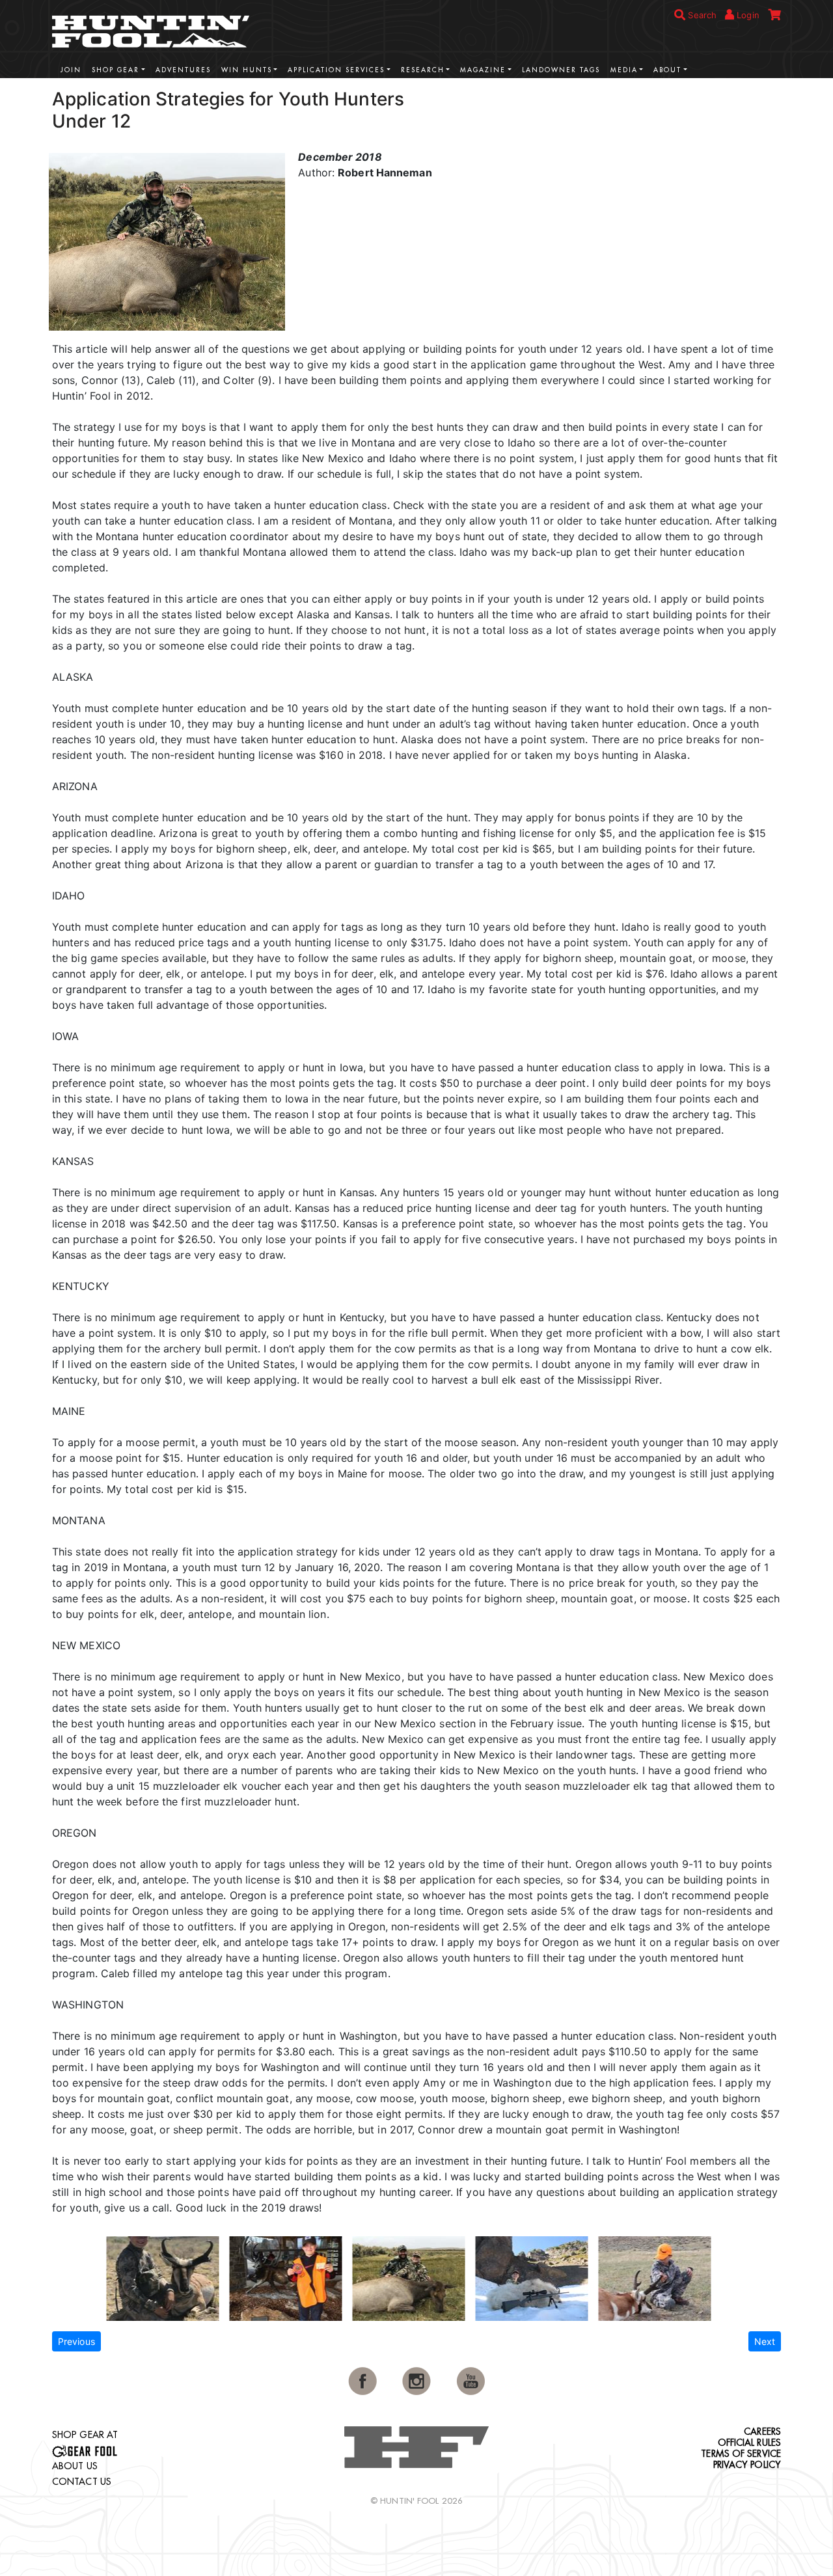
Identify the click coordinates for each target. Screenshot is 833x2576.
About (667, 70)
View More (742, 97)
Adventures (183, 70)
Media (624, 70)
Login (747, 15)
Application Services (336, 70)
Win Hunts (247, 70)
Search (701, 15)
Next (765, 2341)
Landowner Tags (561, 70)
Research (423, 70)
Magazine (483, 70)
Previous (76, 2341)
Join (71, 70)
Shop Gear (116, 70)
